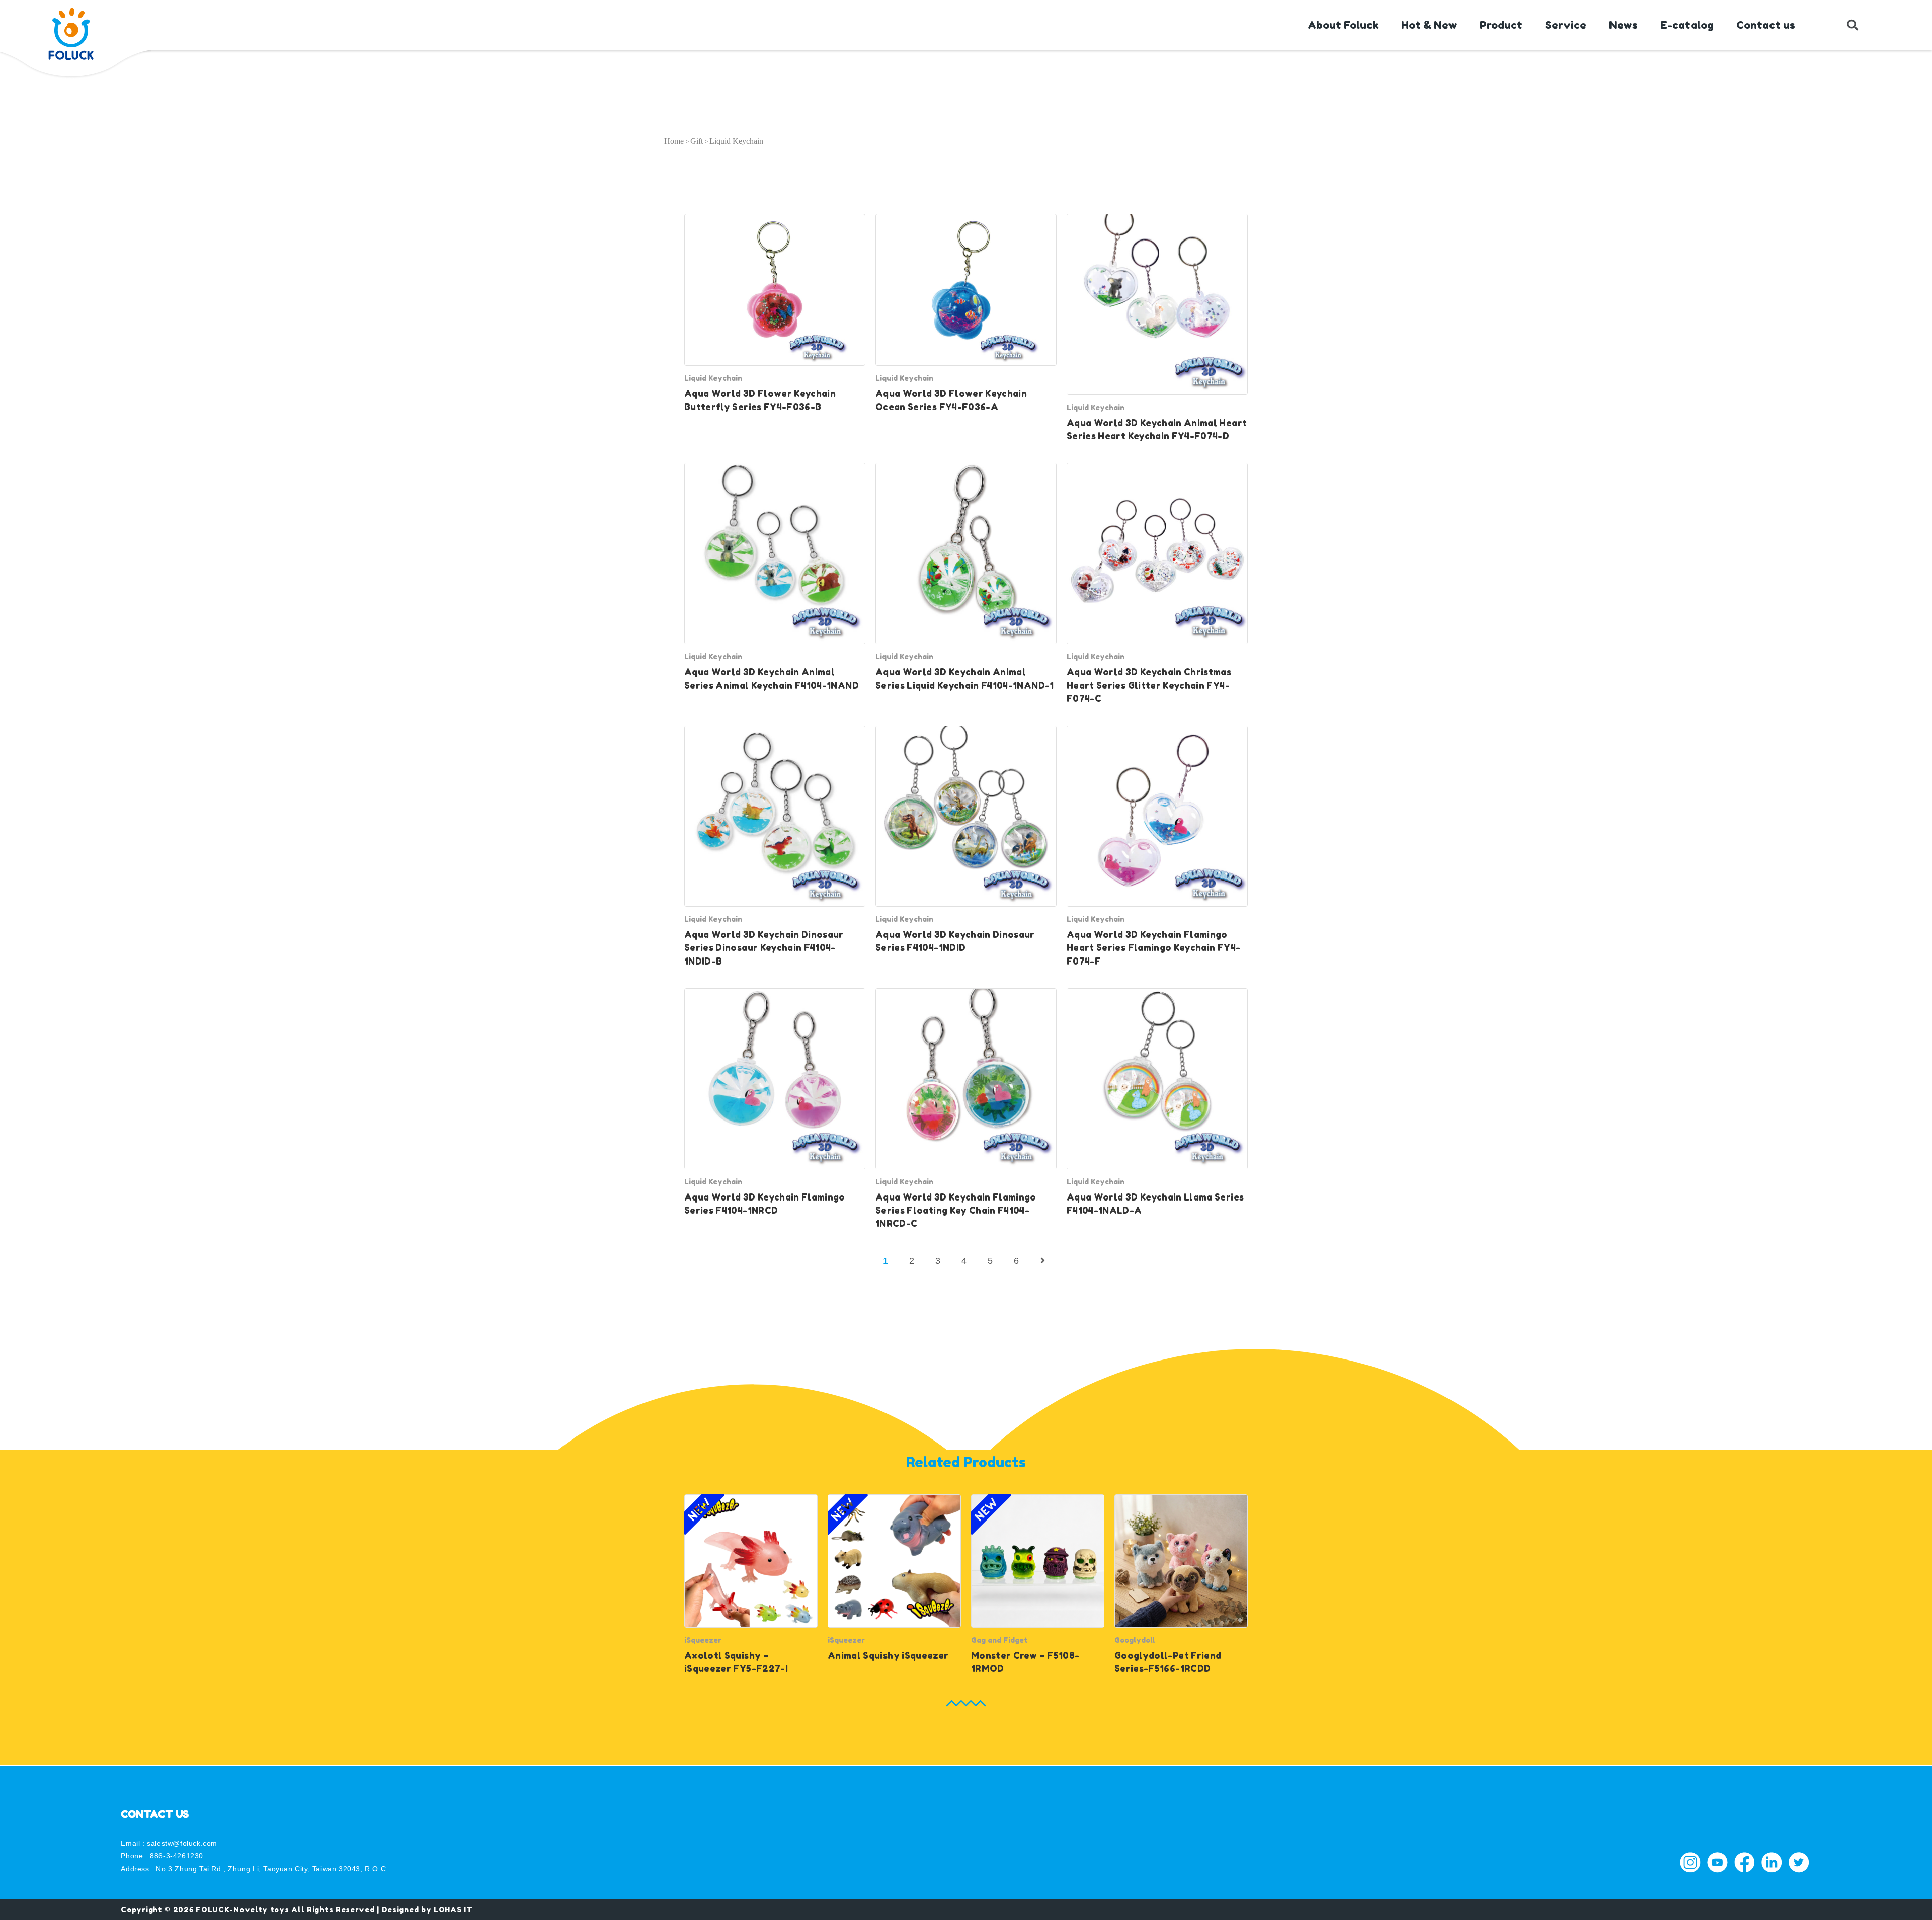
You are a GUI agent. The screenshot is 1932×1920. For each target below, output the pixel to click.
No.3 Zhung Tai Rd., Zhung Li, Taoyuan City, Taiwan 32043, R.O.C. (272, 1869)
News (1623, 25)
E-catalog (1687, 25)
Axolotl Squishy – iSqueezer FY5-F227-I (736, 1662)
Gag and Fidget (999, 1640)
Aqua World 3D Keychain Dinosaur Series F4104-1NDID (955, 941)
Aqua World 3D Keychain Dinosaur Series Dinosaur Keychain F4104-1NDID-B (764, 948)
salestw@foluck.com (182, 1843)
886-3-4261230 (177, 1856)
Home (674, 141)
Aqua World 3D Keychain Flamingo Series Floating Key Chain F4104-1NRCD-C (956, 1211)
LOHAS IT (453, 1910)
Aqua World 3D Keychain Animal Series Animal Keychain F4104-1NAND (772, 678)
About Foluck (1343, 25)
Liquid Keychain (713, 378)
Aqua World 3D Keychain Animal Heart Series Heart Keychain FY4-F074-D (1157, 429)
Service (1566, 25)
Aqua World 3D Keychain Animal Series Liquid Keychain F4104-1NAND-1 (965, 678)
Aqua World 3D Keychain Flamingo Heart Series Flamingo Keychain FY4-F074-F (1153, 948)
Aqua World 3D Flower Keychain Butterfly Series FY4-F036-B (760, 400)
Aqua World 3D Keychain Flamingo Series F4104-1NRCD (765, 1204)
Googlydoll (1135, 1640)
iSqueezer (703, 1640)
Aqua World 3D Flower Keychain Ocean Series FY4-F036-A (951, 400)
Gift (697, 141)
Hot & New (1429, 25)
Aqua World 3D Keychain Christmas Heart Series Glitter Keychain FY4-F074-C (1149, 685)
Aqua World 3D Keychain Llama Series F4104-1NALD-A (1155, 1204)
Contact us (1766, 25)
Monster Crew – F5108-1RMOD (1025, 1662)
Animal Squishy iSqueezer (888, 1656)
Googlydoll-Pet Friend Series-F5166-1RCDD (1168, 1662)
